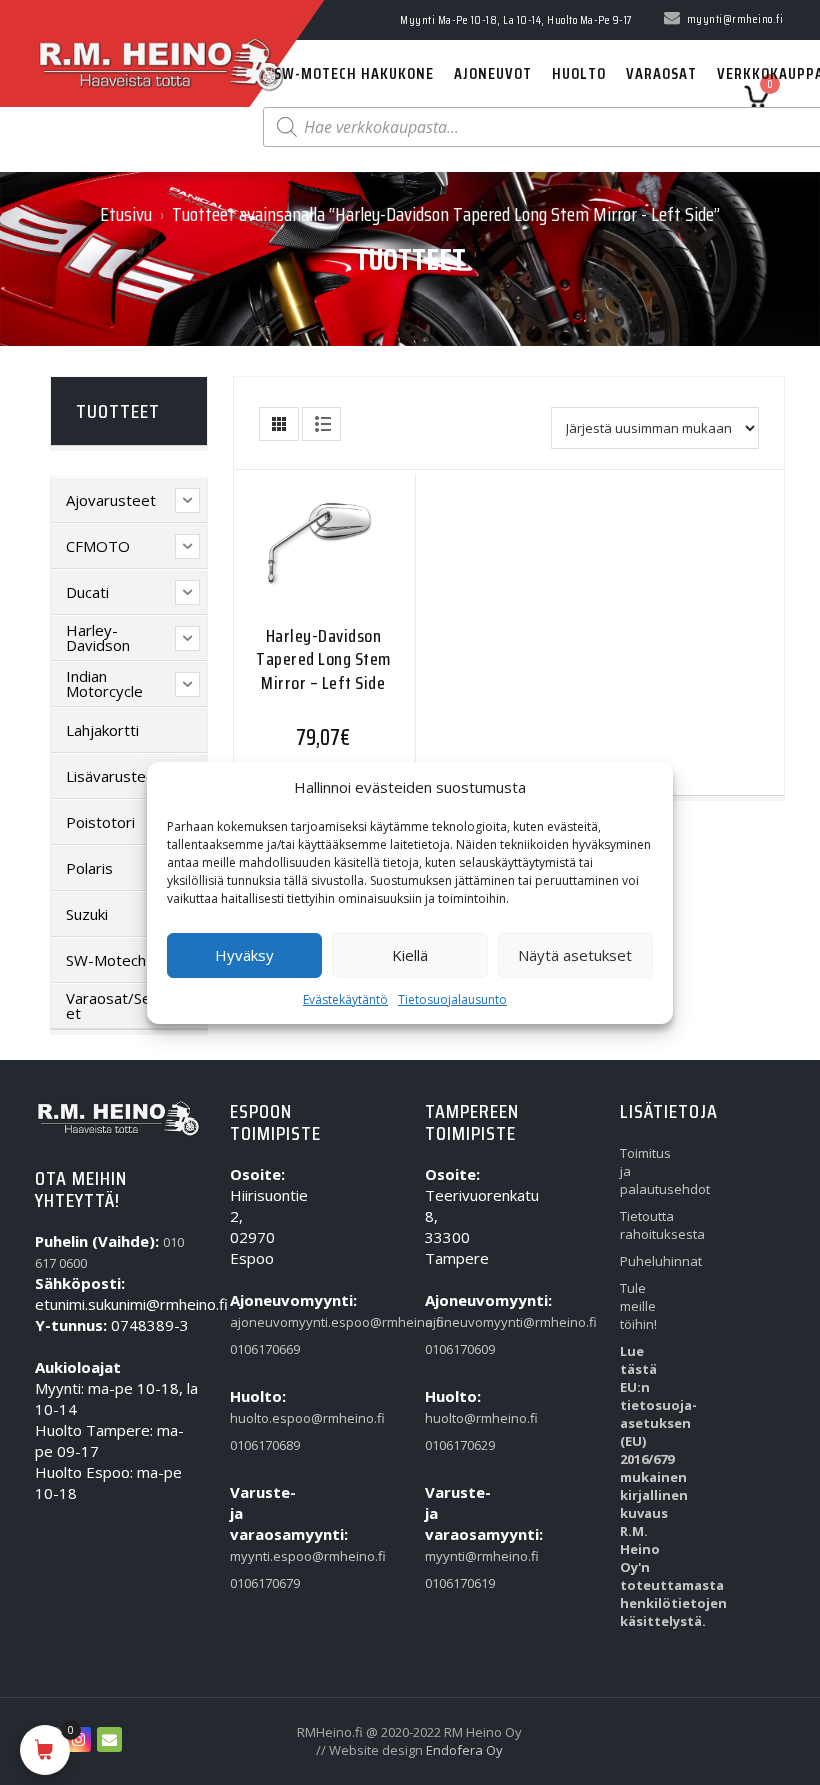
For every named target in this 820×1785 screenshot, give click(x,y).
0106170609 (452, 1349)
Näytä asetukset (575, 955)
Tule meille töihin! (638, 1306)
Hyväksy (244, 955)
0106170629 (452, 1445)
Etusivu (126, 214)
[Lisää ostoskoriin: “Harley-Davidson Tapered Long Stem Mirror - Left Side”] (284, 554)
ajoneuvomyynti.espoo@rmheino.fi (257, 1322)
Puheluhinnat (647, 1261)
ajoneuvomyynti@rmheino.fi (452, 1322)
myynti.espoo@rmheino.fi (257, 1556)
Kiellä (410, 955)
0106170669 (257, 1349)
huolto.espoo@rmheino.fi (257, 1418)
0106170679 (257, 1583)
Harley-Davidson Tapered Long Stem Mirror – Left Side (323, 659)
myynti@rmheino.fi (452, 1556)
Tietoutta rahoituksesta (647, 1225)
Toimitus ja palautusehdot (647, 1171)
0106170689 (257, 1445)
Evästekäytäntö (345, 999)
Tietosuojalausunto (452, 999)
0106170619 (452, 1583)
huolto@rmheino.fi (452, 1418)
